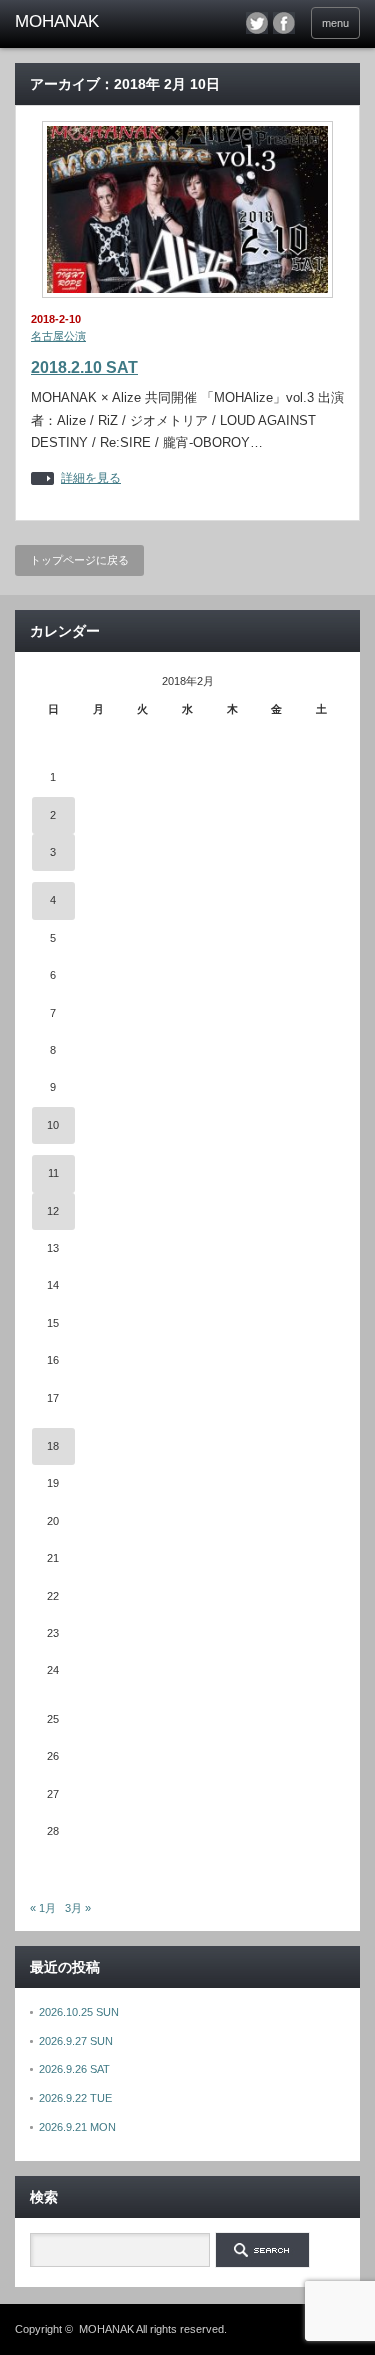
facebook (284, 23)
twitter (257, 23)
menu (335, 23)
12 (53, 1211)
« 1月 (43, 1908)
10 (53, 1125)
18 (53, 1446)
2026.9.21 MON (77, 2127)
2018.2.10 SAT (84, 367)
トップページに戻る (79, 560)
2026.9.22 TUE (75, 2098)
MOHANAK (106, 2329)
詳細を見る (91, 478)
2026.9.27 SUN (76, 2041)
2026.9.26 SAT (74, 2069)
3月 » (78, 1908)
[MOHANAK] (90, 22)
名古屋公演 (58, 336)
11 (53, 1173)
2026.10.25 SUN (79, 2012)
